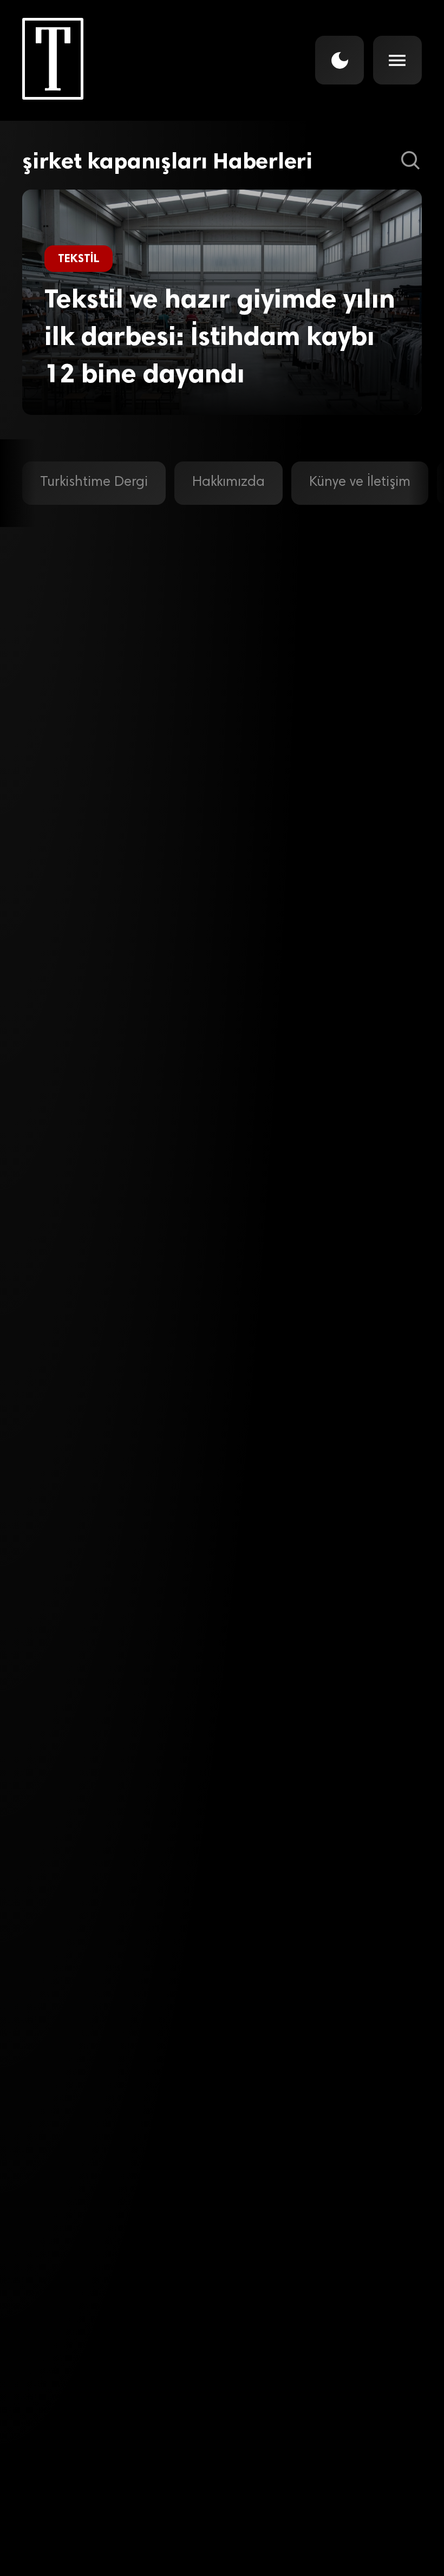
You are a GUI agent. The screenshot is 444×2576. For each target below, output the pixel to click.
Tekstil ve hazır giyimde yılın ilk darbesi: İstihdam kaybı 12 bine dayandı (220, 336)
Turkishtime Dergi (94, 483)
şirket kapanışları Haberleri (167, 161)
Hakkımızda (228, 483)
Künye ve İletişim (360, 483)
